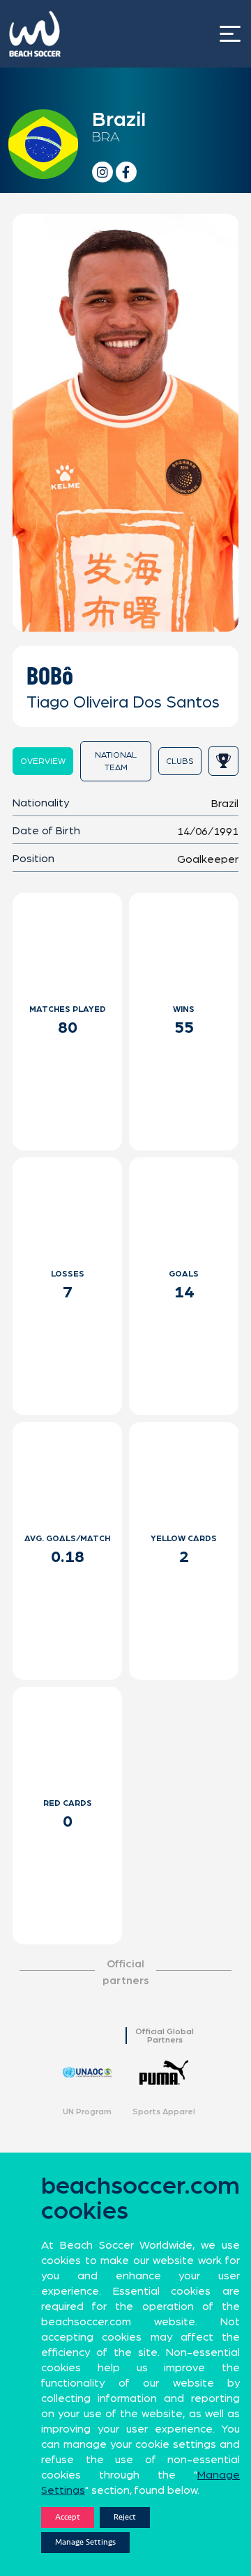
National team (116, 761)
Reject (125, 2517)
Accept (68, 2517)
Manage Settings (85, 2542)
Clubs (180, 761)
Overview (43, 761)
